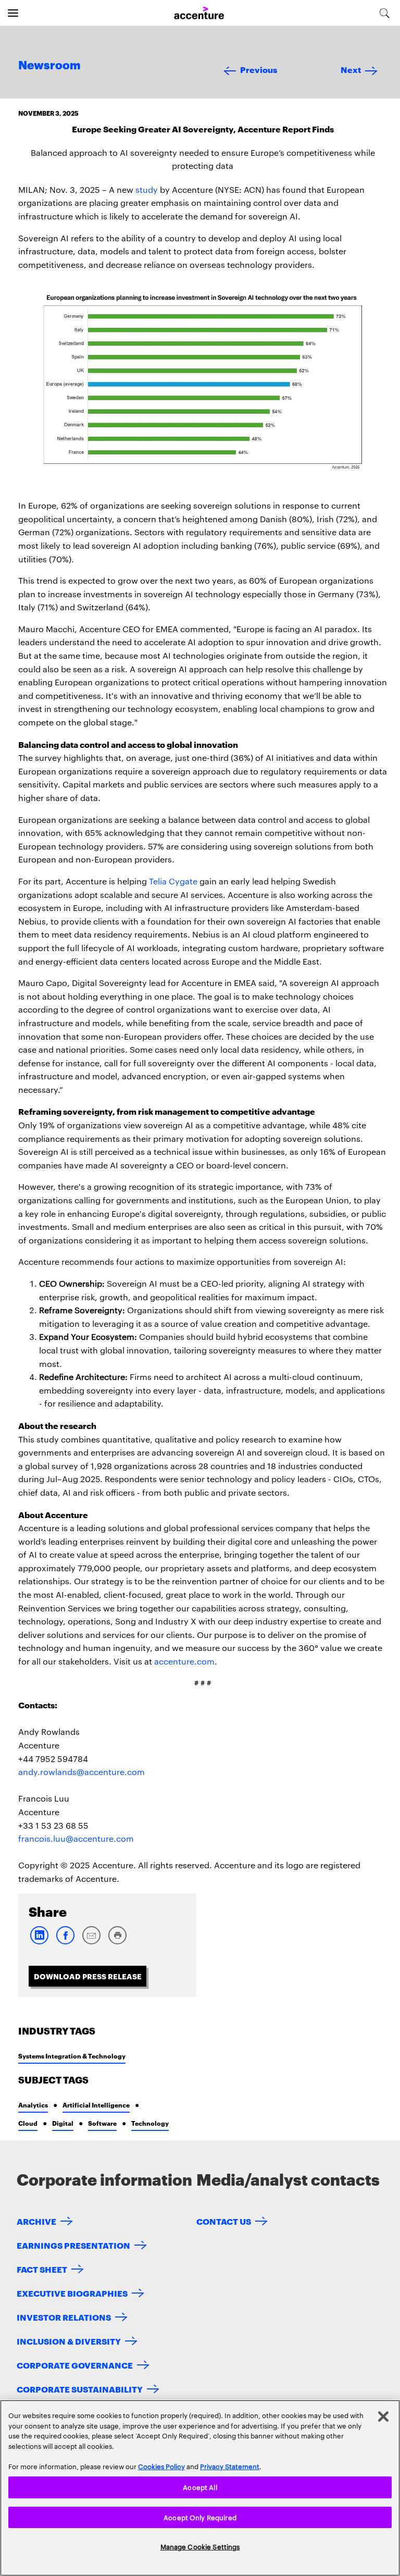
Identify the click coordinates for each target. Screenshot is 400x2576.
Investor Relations (64, 2317)
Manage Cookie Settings (200, 2546)
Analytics (33, 2105)
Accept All (200, 2487)
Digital (63, 2123)
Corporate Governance (75, 2365)
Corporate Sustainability (80, 2389)
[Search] (385, 13)
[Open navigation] (13, 13)
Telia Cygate (173, 881)
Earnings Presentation (73, 2245)
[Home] (199, 13)
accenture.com (184, 1661)
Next (351, 69)
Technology (150, 2123)
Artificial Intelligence (96, 2105)
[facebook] (65, 1942)
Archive (36, 2221)
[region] (200, 2488)
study (147, 189)
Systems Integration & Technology (72, 2056)
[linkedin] (39, 1942)
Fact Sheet (42, 2269)
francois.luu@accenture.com (76, 1838)
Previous (259, 69)
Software (102, 2123)
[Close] (383, 2417)
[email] (91, 1942)
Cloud (28, 2123)
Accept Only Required (200, 2517)
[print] (117, 1942)
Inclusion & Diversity (69, 2341)
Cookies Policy (161, 2466)
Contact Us (224, 2221)
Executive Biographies (72, 2293)
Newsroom (49, 66)
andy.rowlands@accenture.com (82, 1772)
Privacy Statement (230, 2466)
